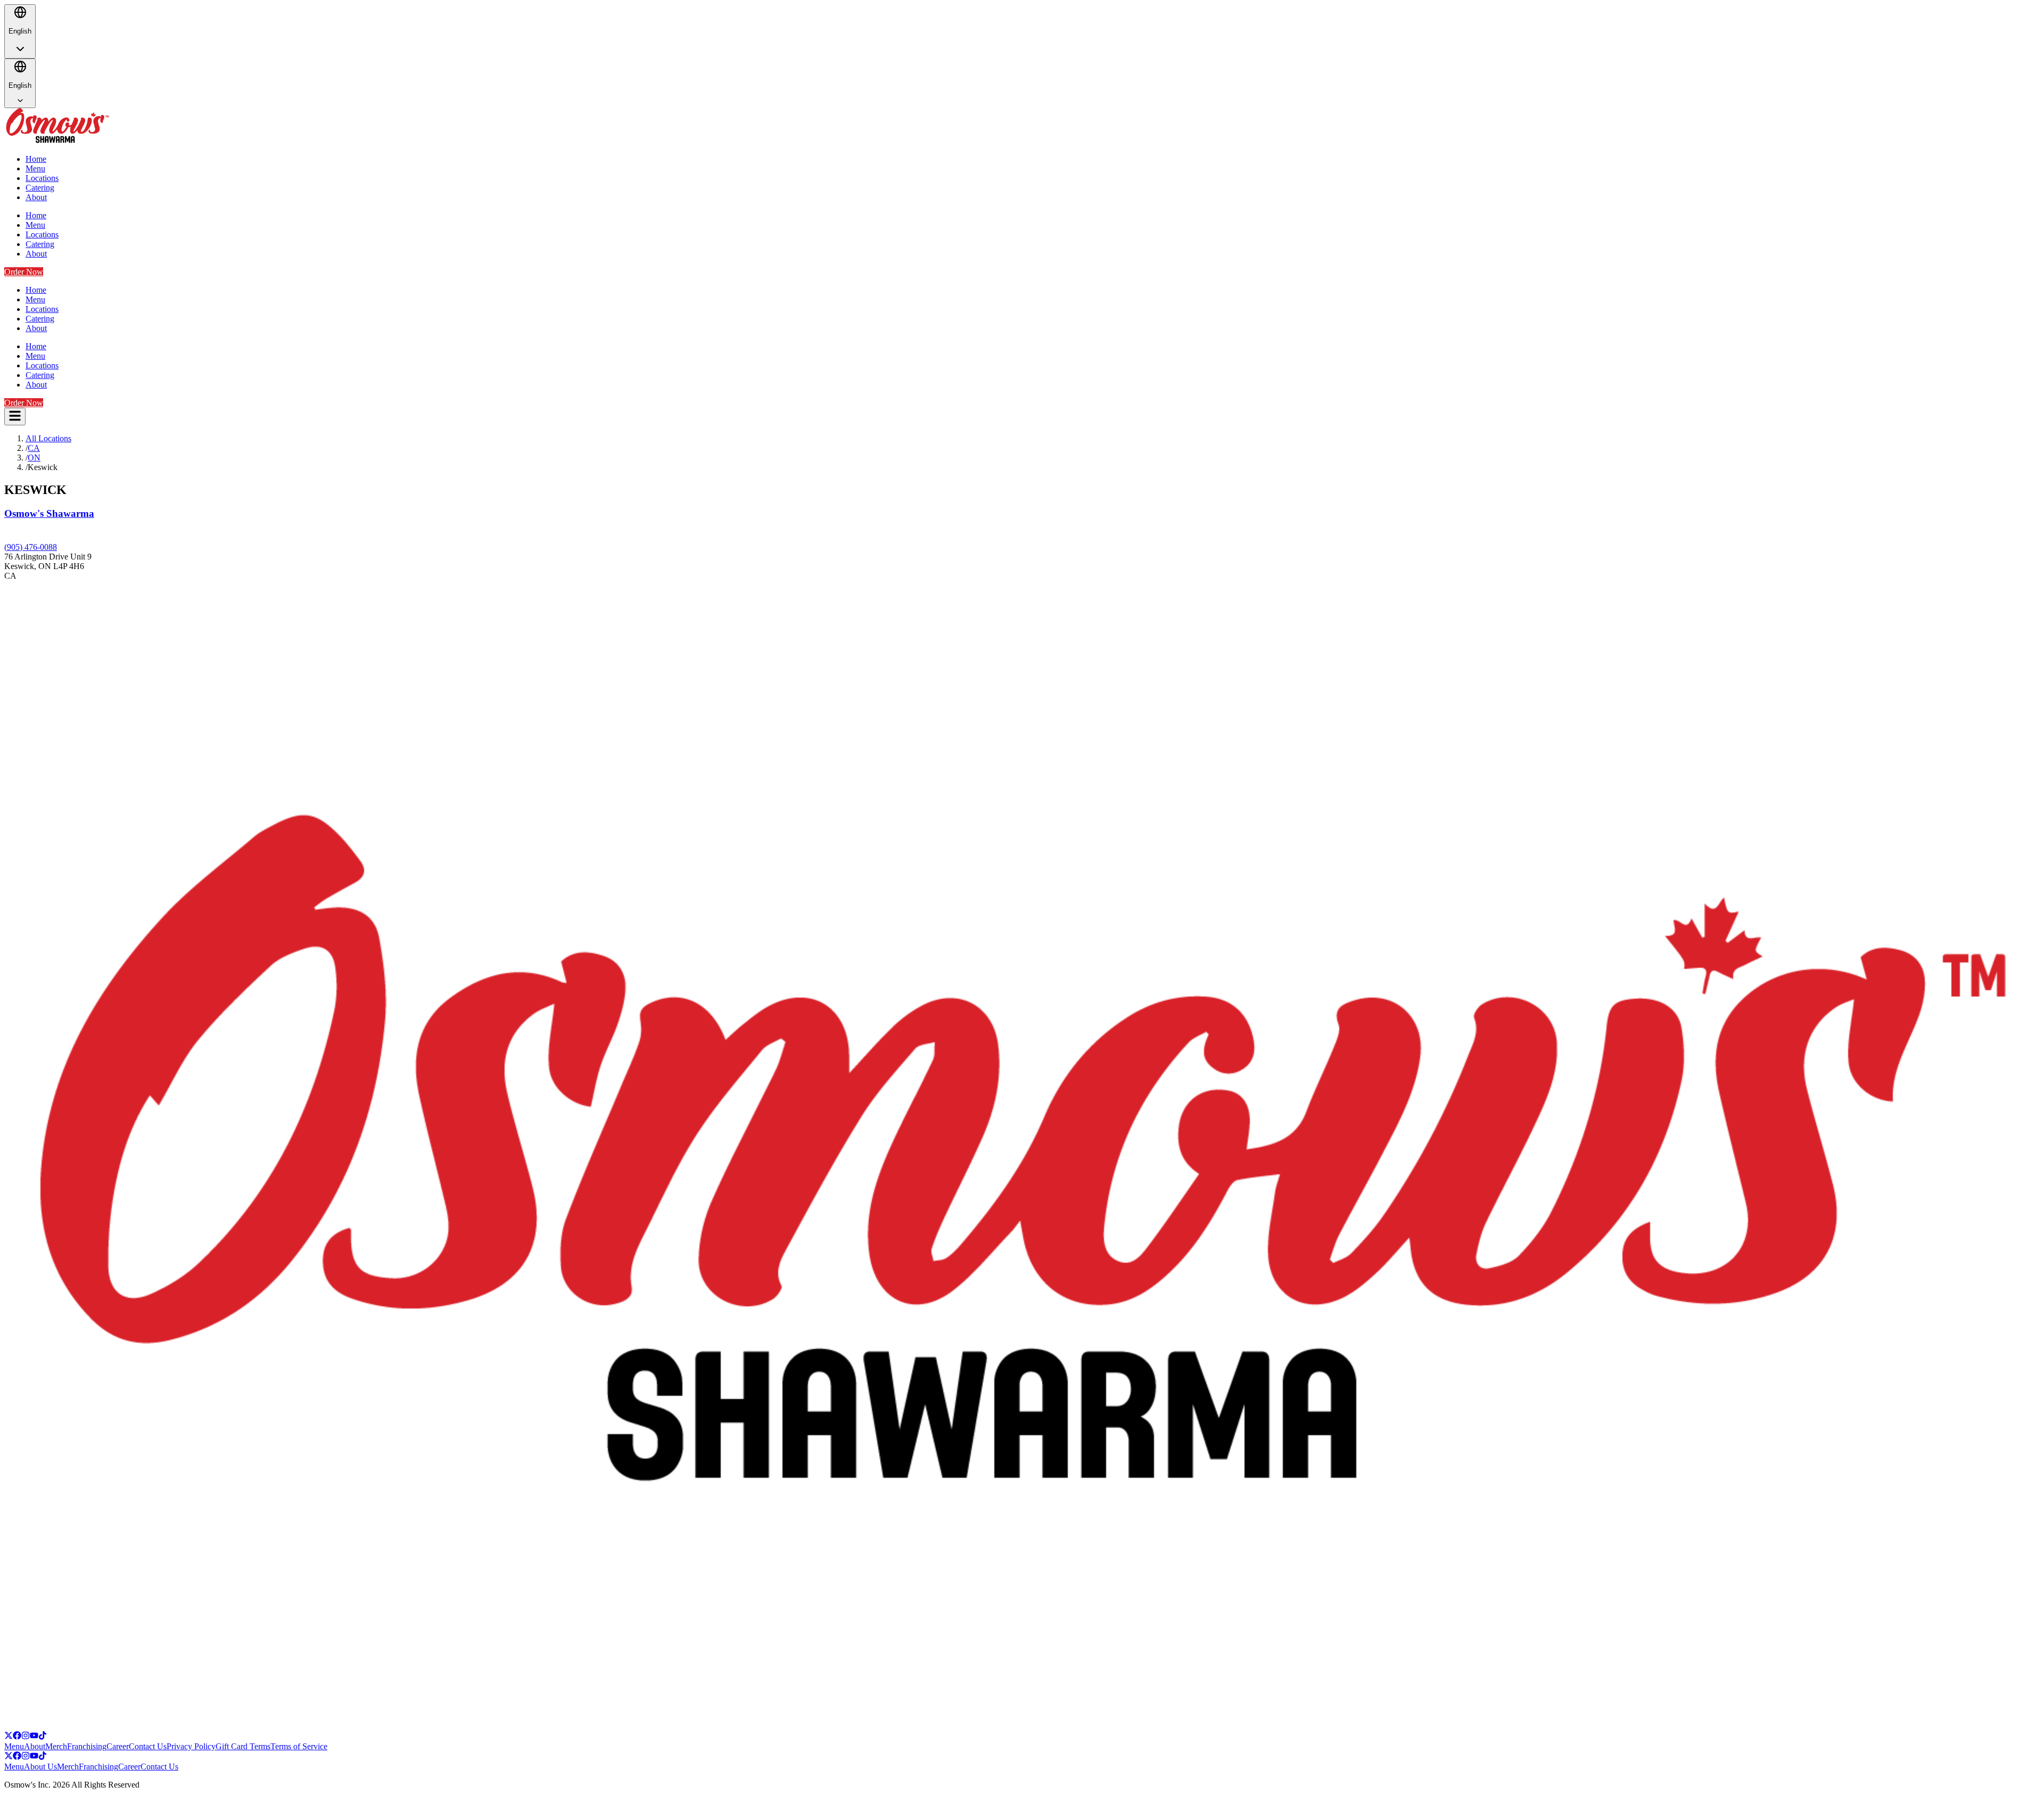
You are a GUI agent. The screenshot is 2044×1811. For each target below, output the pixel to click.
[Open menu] (15, 417)
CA (34, 448)
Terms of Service (299, 1746)
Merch (56, 1746)
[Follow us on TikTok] (43, 1737)
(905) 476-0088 (31, 547)
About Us (40, 1767)
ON (34, 458)
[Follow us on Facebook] (17, 1737)
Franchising (87, 1746)
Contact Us (148, 1746)
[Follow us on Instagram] (26, 1737)
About (36, 197)
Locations (42, 178)
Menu (35, 168)
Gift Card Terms (243, 1746)
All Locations (48, 438)
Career (118, 1746)
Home (36, 159)
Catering (40, 188)
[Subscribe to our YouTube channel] (34, 1737)
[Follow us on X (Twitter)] (9, 1737)
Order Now (24, 272)
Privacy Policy (191, 1746)
